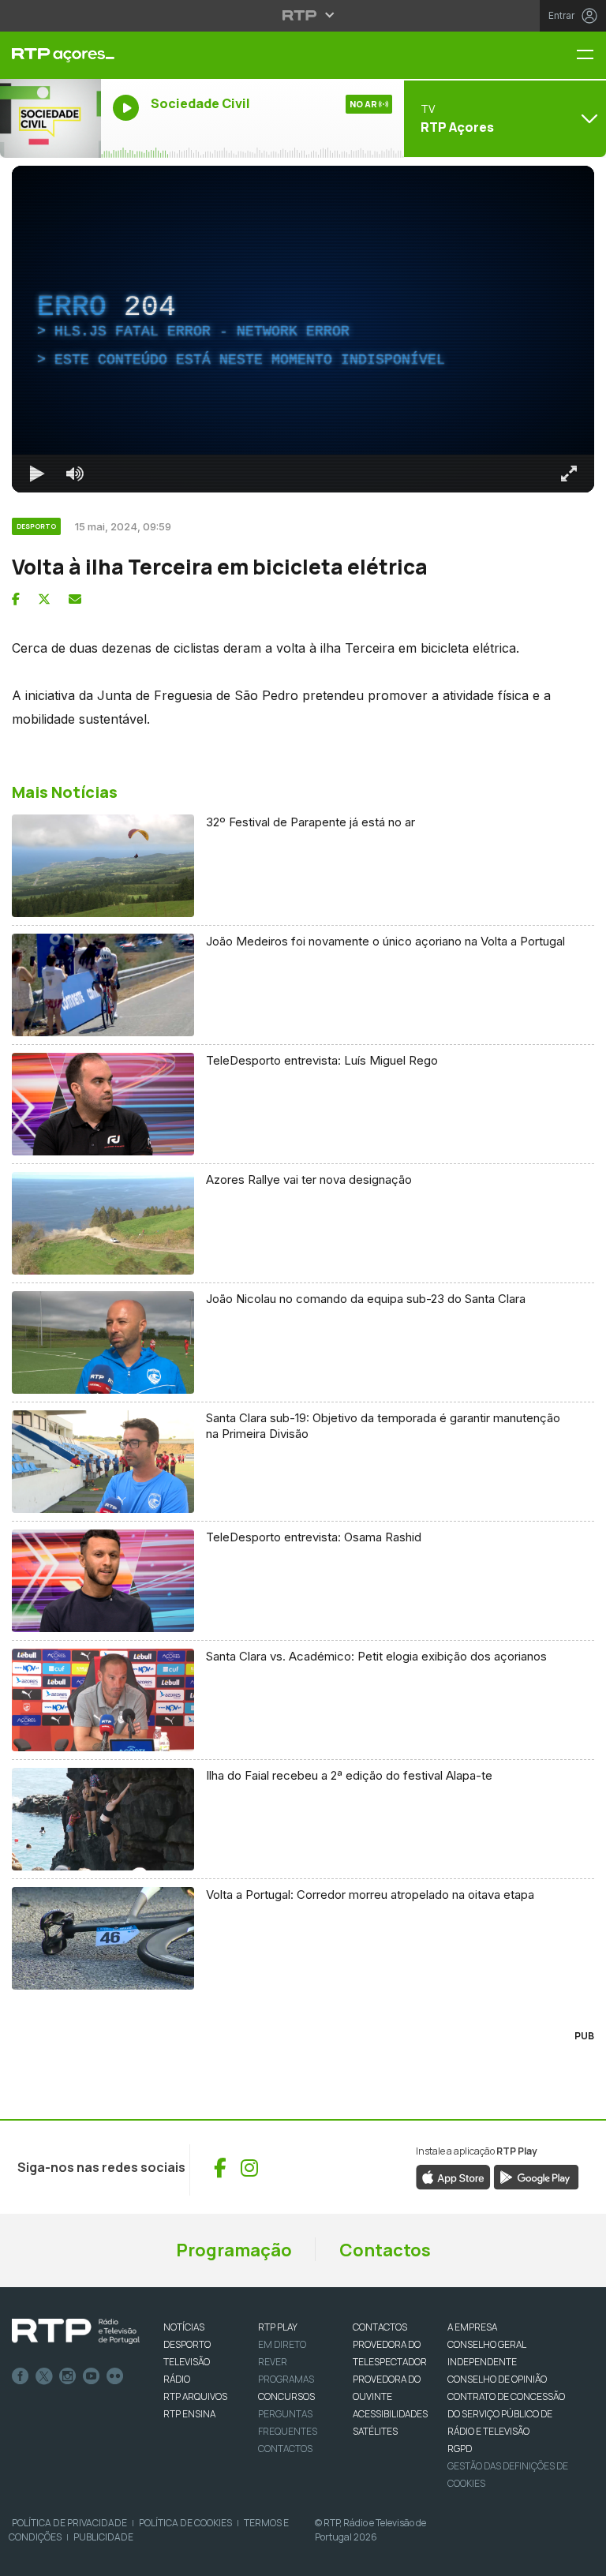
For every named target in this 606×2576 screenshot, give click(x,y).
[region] (303, 1288)
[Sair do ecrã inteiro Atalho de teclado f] (581, 2557)
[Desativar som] (63, 2557)
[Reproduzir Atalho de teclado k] (25, 2557)
